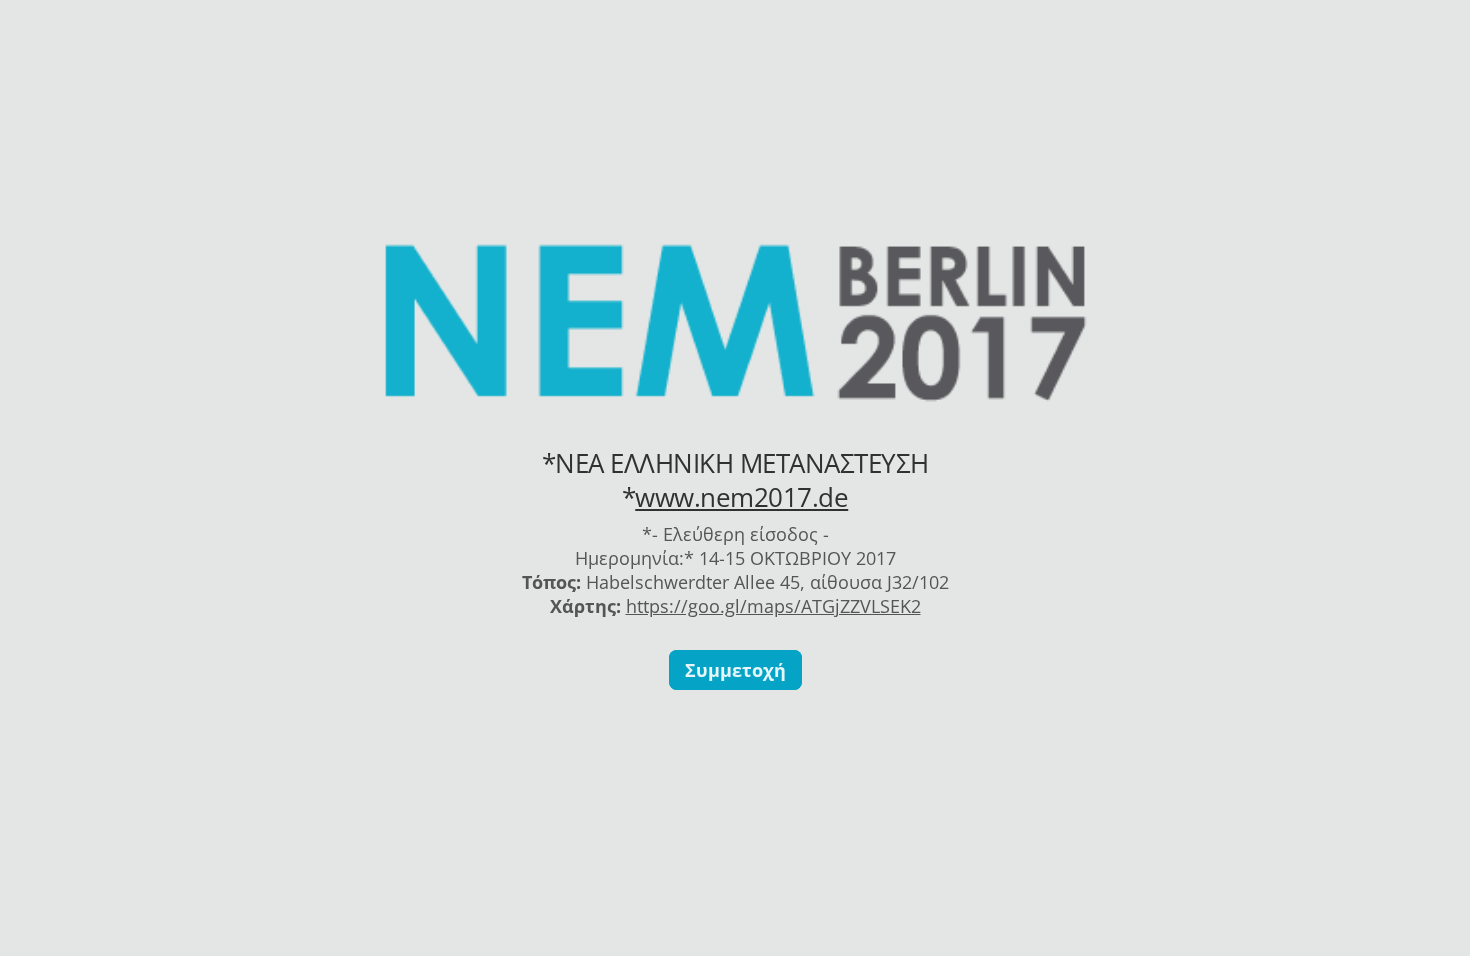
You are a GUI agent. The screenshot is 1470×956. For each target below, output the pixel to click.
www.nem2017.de (741, 497)
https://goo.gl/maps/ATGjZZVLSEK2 (773, 606)
